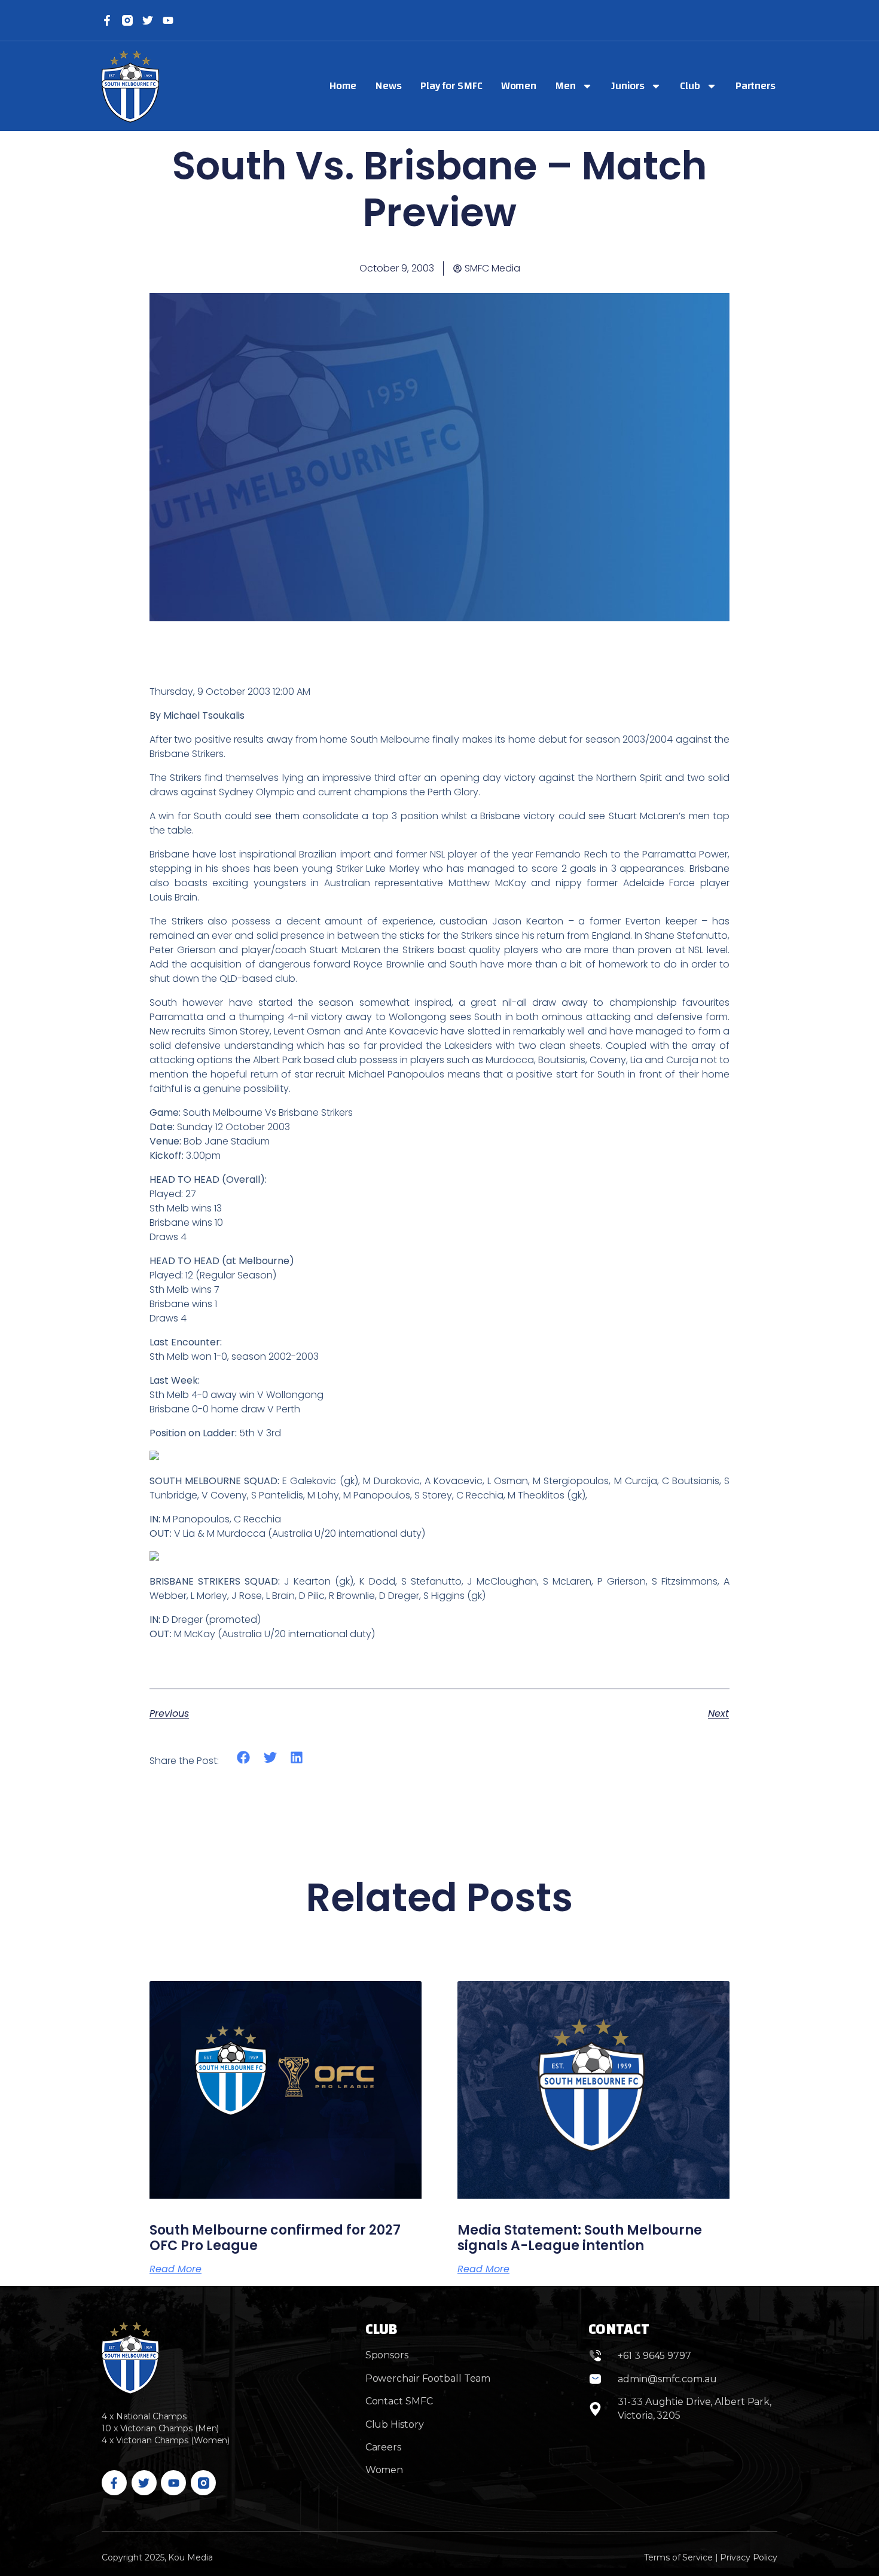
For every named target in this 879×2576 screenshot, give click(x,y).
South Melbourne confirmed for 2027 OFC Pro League (275, 2238)
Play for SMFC (451, 86)
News (388, 86)
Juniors (628, 86)
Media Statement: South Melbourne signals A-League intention (580, 2238)
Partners (756, 86)
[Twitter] (148, 20)
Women (519, 86)
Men (565, 86)
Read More (176, 2269)
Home (343, 86)
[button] (244, 1757)
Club (690, 86)
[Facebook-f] (107, 20)
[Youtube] (173, 2483)
